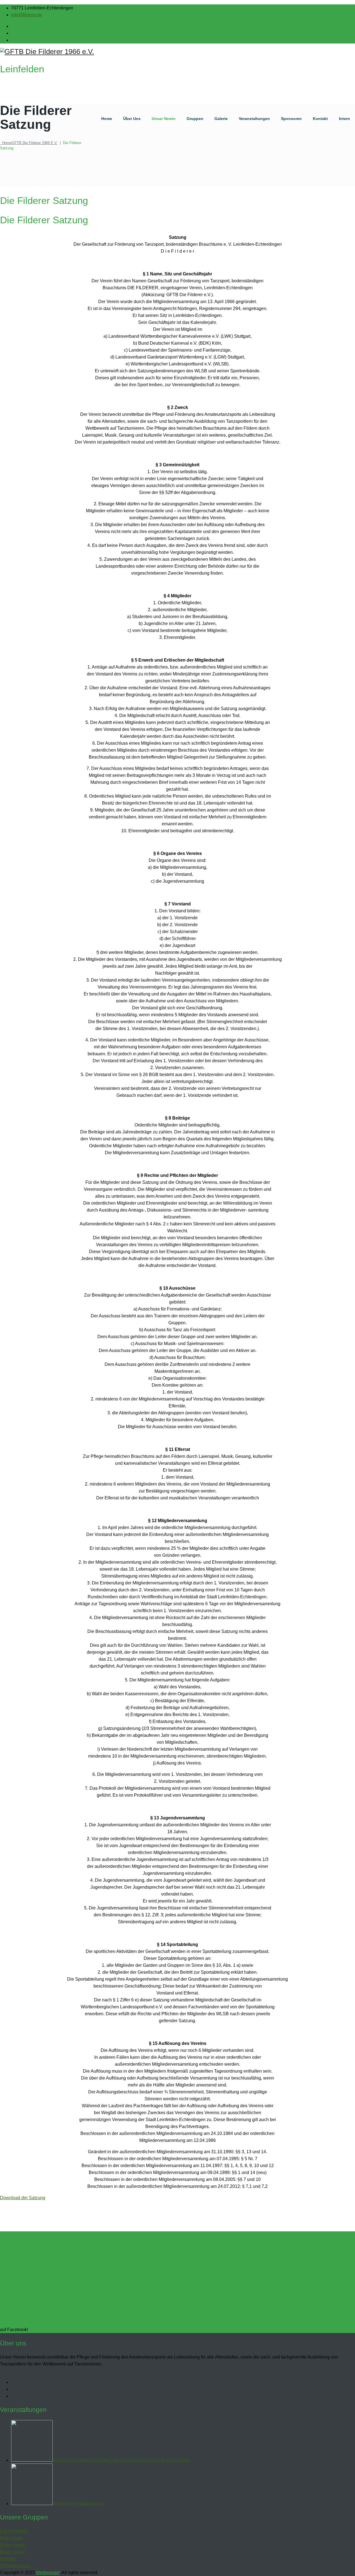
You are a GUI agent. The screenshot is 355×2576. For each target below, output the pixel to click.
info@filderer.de (27, 15)
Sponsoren (291, 119)
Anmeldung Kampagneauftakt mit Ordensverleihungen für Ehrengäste (121, 2460)
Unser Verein (164, 119)
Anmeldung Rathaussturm (78, 2504)
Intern (344, 119)
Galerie (221, 119)
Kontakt (320, 119)
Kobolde (8, 2559)
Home (107, 119)
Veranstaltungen (254, 119)
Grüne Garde (13, 2545)
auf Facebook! (14, 2330)
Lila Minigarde (14, 2531)
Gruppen (195, 119)
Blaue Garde (12, 2552)
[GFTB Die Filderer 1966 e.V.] (177, 52)
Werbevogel (48, 2573)
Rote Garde (11, 2538)
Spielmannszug (15, 2566)
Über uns (132, 119)
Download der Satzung (23, 2198)
